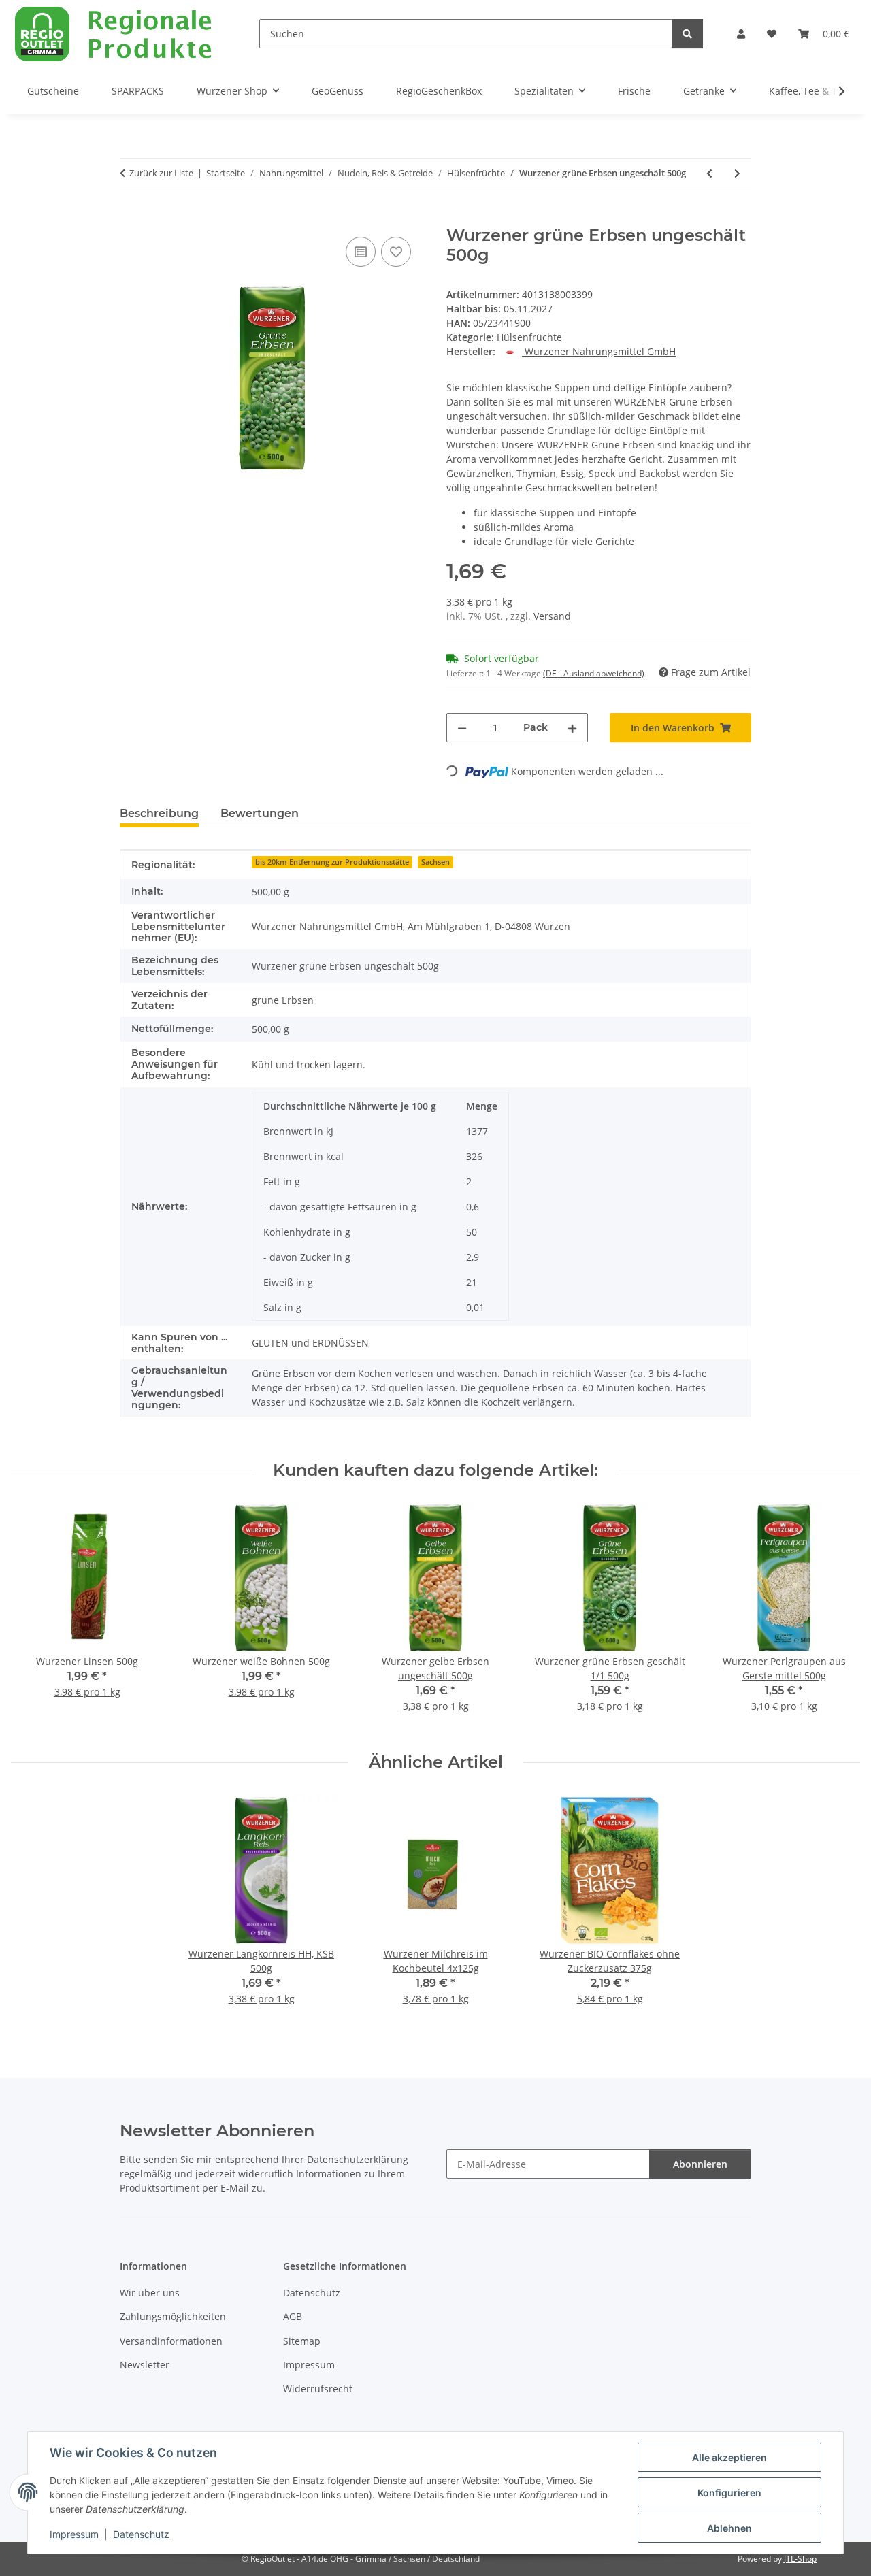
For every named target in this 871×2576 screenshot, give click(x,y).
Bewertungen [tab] (260, 813)
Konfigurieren (729, 2493)
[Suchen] (687, 34)
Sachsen (435, 862)
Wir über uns (150, 2293)
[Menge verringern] (462, 728)
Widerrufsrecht (318, 2389)
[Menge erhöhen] (572, 728)
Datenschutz (141, 2534)
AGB (293, 2316)
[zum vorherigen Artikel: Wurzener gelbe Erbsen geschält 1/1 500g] (709, 173)
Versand (552, 616)
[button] (741, 34)
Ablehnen (729, 2528)
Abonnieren (700, 2164)
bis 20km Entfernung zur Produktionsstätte (332, 862)
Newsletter (145, 2365)
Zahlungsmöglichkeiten (173, 2316)
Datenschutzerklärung (358, 2159)
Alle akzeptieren (729, 2457)
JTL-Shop (800, 2559)
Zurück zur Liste (161, 173)
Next (838, 1616)
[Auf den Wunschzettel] (396, 252)
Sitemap (302, 2341)
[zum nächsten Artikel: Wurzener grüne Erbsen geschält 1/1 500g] (737, 173)
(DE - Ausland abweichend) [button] (594, 673)
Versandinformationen (171, 2341)
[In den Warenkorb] (131, 218)
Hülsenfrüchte (529, 337)
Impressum (74, 2534)
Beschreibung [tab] (159, 813)
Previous (34, 1616)
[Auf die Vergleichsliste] (361, 252)
